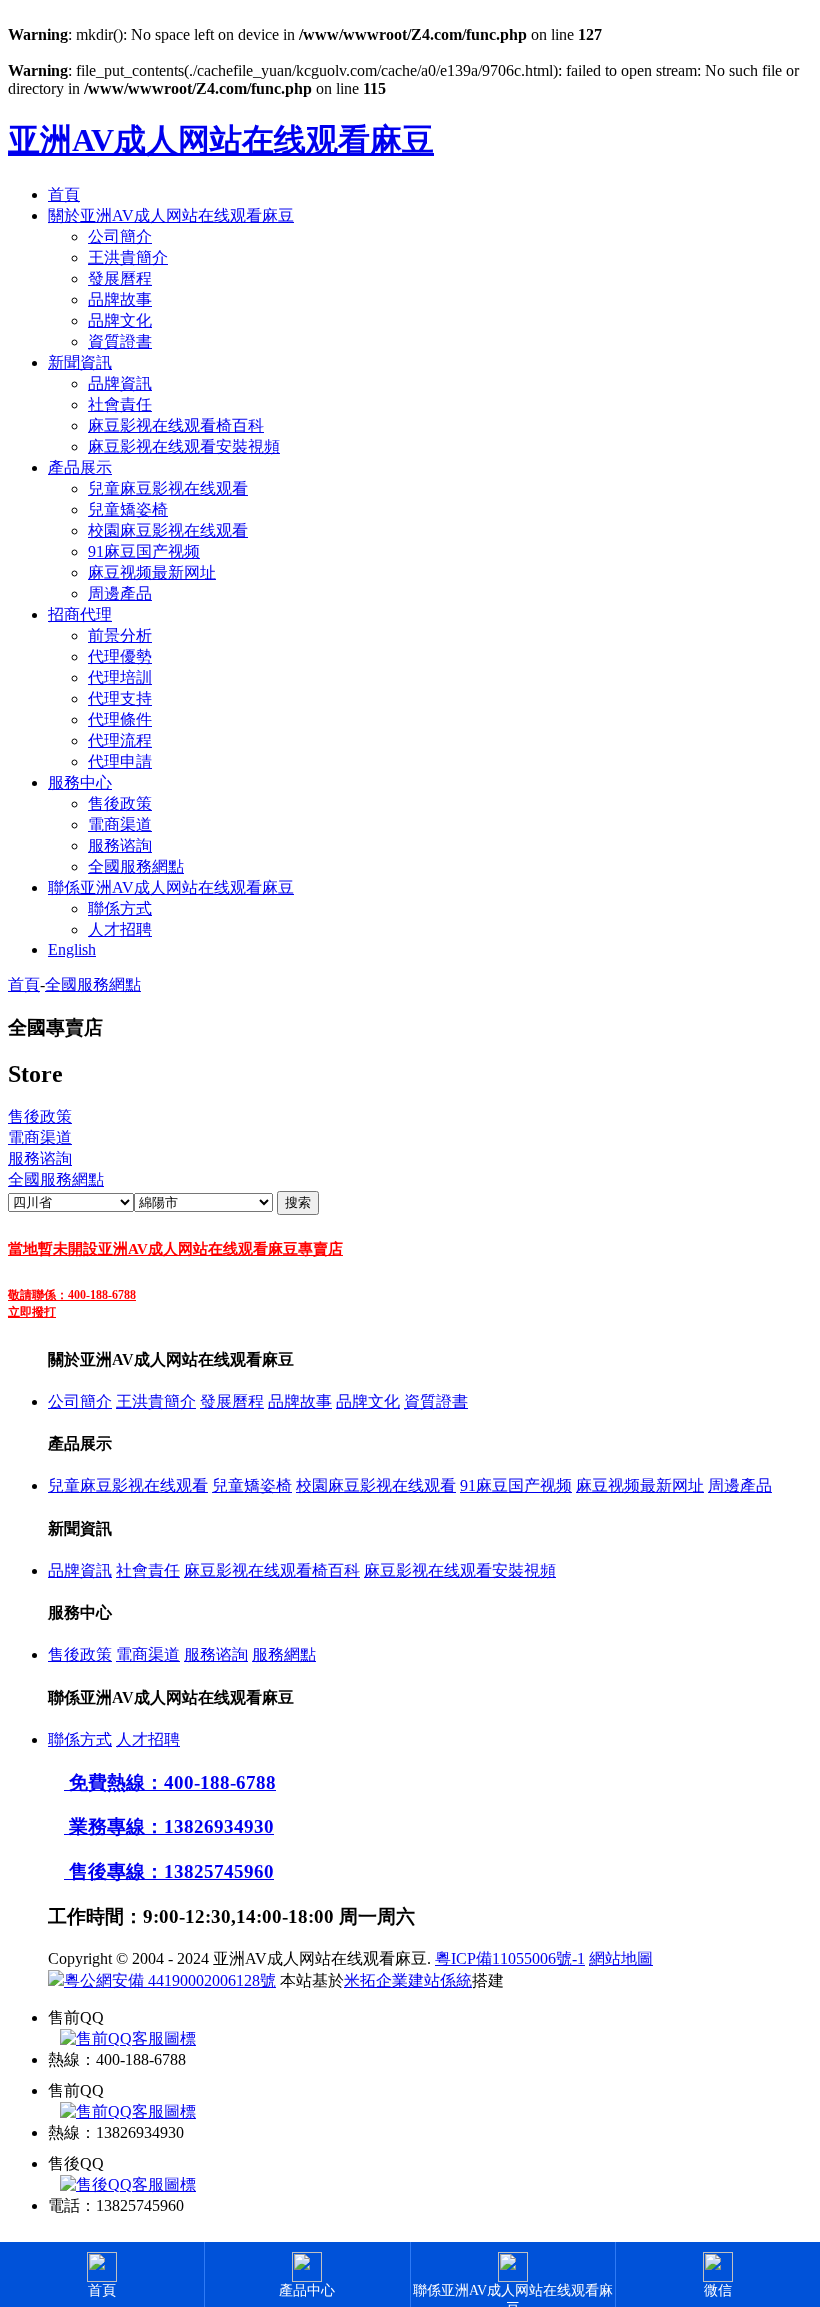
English (72, 949)
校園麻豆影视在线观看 (168, 530)
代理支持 (120, 698)
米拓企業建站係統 (408, 1980)
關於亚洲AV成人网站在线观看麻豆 (171, 215)
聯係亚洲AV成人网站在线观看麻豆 (171, 887)
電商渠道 (120, 824)
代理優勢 (120, 656)
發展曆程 (120, 278)
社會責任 (120, 404)
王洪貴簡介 (128, 257)
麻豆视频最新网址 (152, 572)
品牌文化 (120, 320)
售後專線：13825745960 (169, 1871)
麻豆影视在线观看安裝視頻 (184, 446)
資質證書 (120, 341)
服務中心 (80, 782)
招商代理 (80, 614)
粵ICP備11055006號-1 (510, 1958)
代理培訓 (120, 677)
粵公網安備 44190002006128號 (170, 1980)
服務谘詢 (120, 845)
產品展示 (80, 467)
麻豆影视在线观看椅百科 (176, 425)
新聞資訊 (80, 362)
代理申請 (120, 761)
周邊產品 (120, 593)
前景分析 (120, 635)
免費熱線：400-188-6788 (170, 1782)
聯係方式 (120, 908)
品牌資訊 (120, 383)
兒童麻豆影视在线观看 (168, 488)
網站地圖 (621, 1958)
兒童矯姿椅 (128, 509)
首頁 (64, 194)
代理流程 (120, 740)
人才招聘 (120, 929)
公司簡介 (120, 236)
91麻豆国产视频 (144, 551)
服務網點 (284, 1654)
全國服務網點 (136, 866)
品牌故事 (120, 299)
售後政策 (120, 803)
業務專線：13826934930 (169, 1826)
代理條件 (120, 719)
